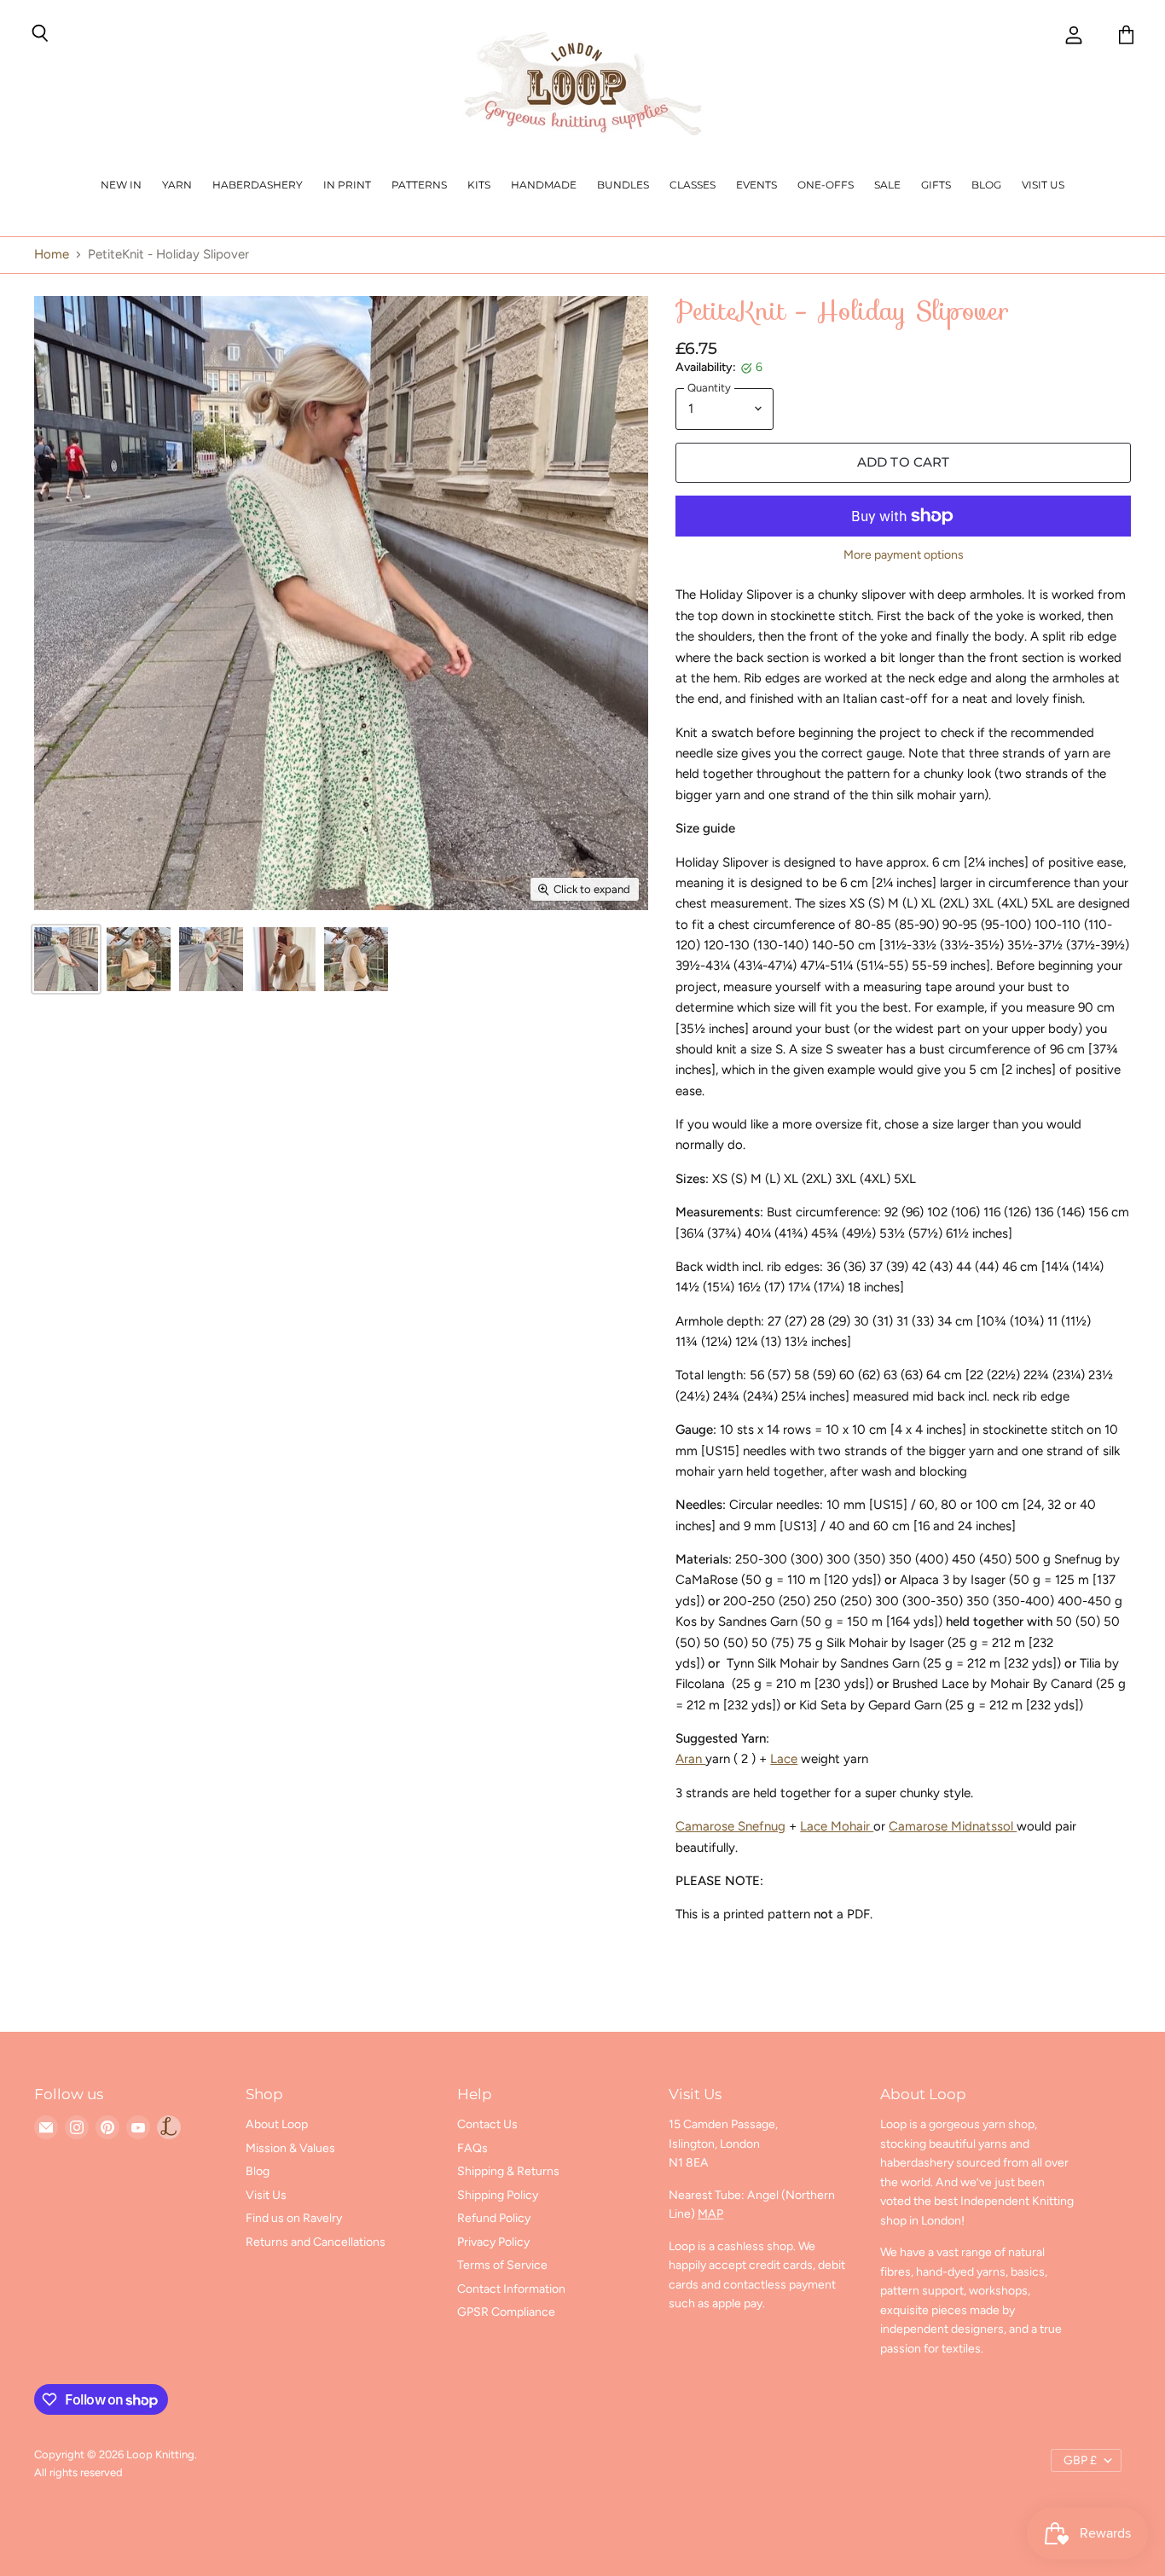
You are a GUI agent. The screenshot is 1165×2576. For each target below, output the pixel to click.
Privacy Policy (493, 2242)
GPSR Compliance (506, 2312)
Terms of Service (502, 2265)
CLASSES (693, 185)
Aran (690, 1759)
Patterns (419, 185)
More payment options (904, 555)
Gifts (936, 185)
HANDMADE (544, 185)
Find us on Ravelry (294, 2218)
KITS (479, 185)
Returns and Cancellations (316, 2242)
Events (756, 185)
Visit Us (1043, 185)
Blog (986, 185)
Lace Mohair (837, 1826)
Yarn (177, 185)
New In (121, 185)
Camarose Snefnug (730, 1826)
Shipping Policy (498, 2195)
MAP (710, 2214)
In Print (347, 185)
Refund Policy (494, 2218)
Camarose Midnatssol (953, 1826)
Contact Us (487, 2124)
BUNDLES (623, 185)
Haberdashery (258, 185)
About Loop (277, 2124)
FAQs (472, 2148)
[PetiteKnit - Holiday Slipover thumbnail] (66, 959)
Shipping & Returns (508, 2171)
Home (52, 255)
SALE (887, 185)
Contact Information (511, 2289)
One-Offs (826, 185)
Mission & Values (290, 2148)
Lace (784, 1759)
